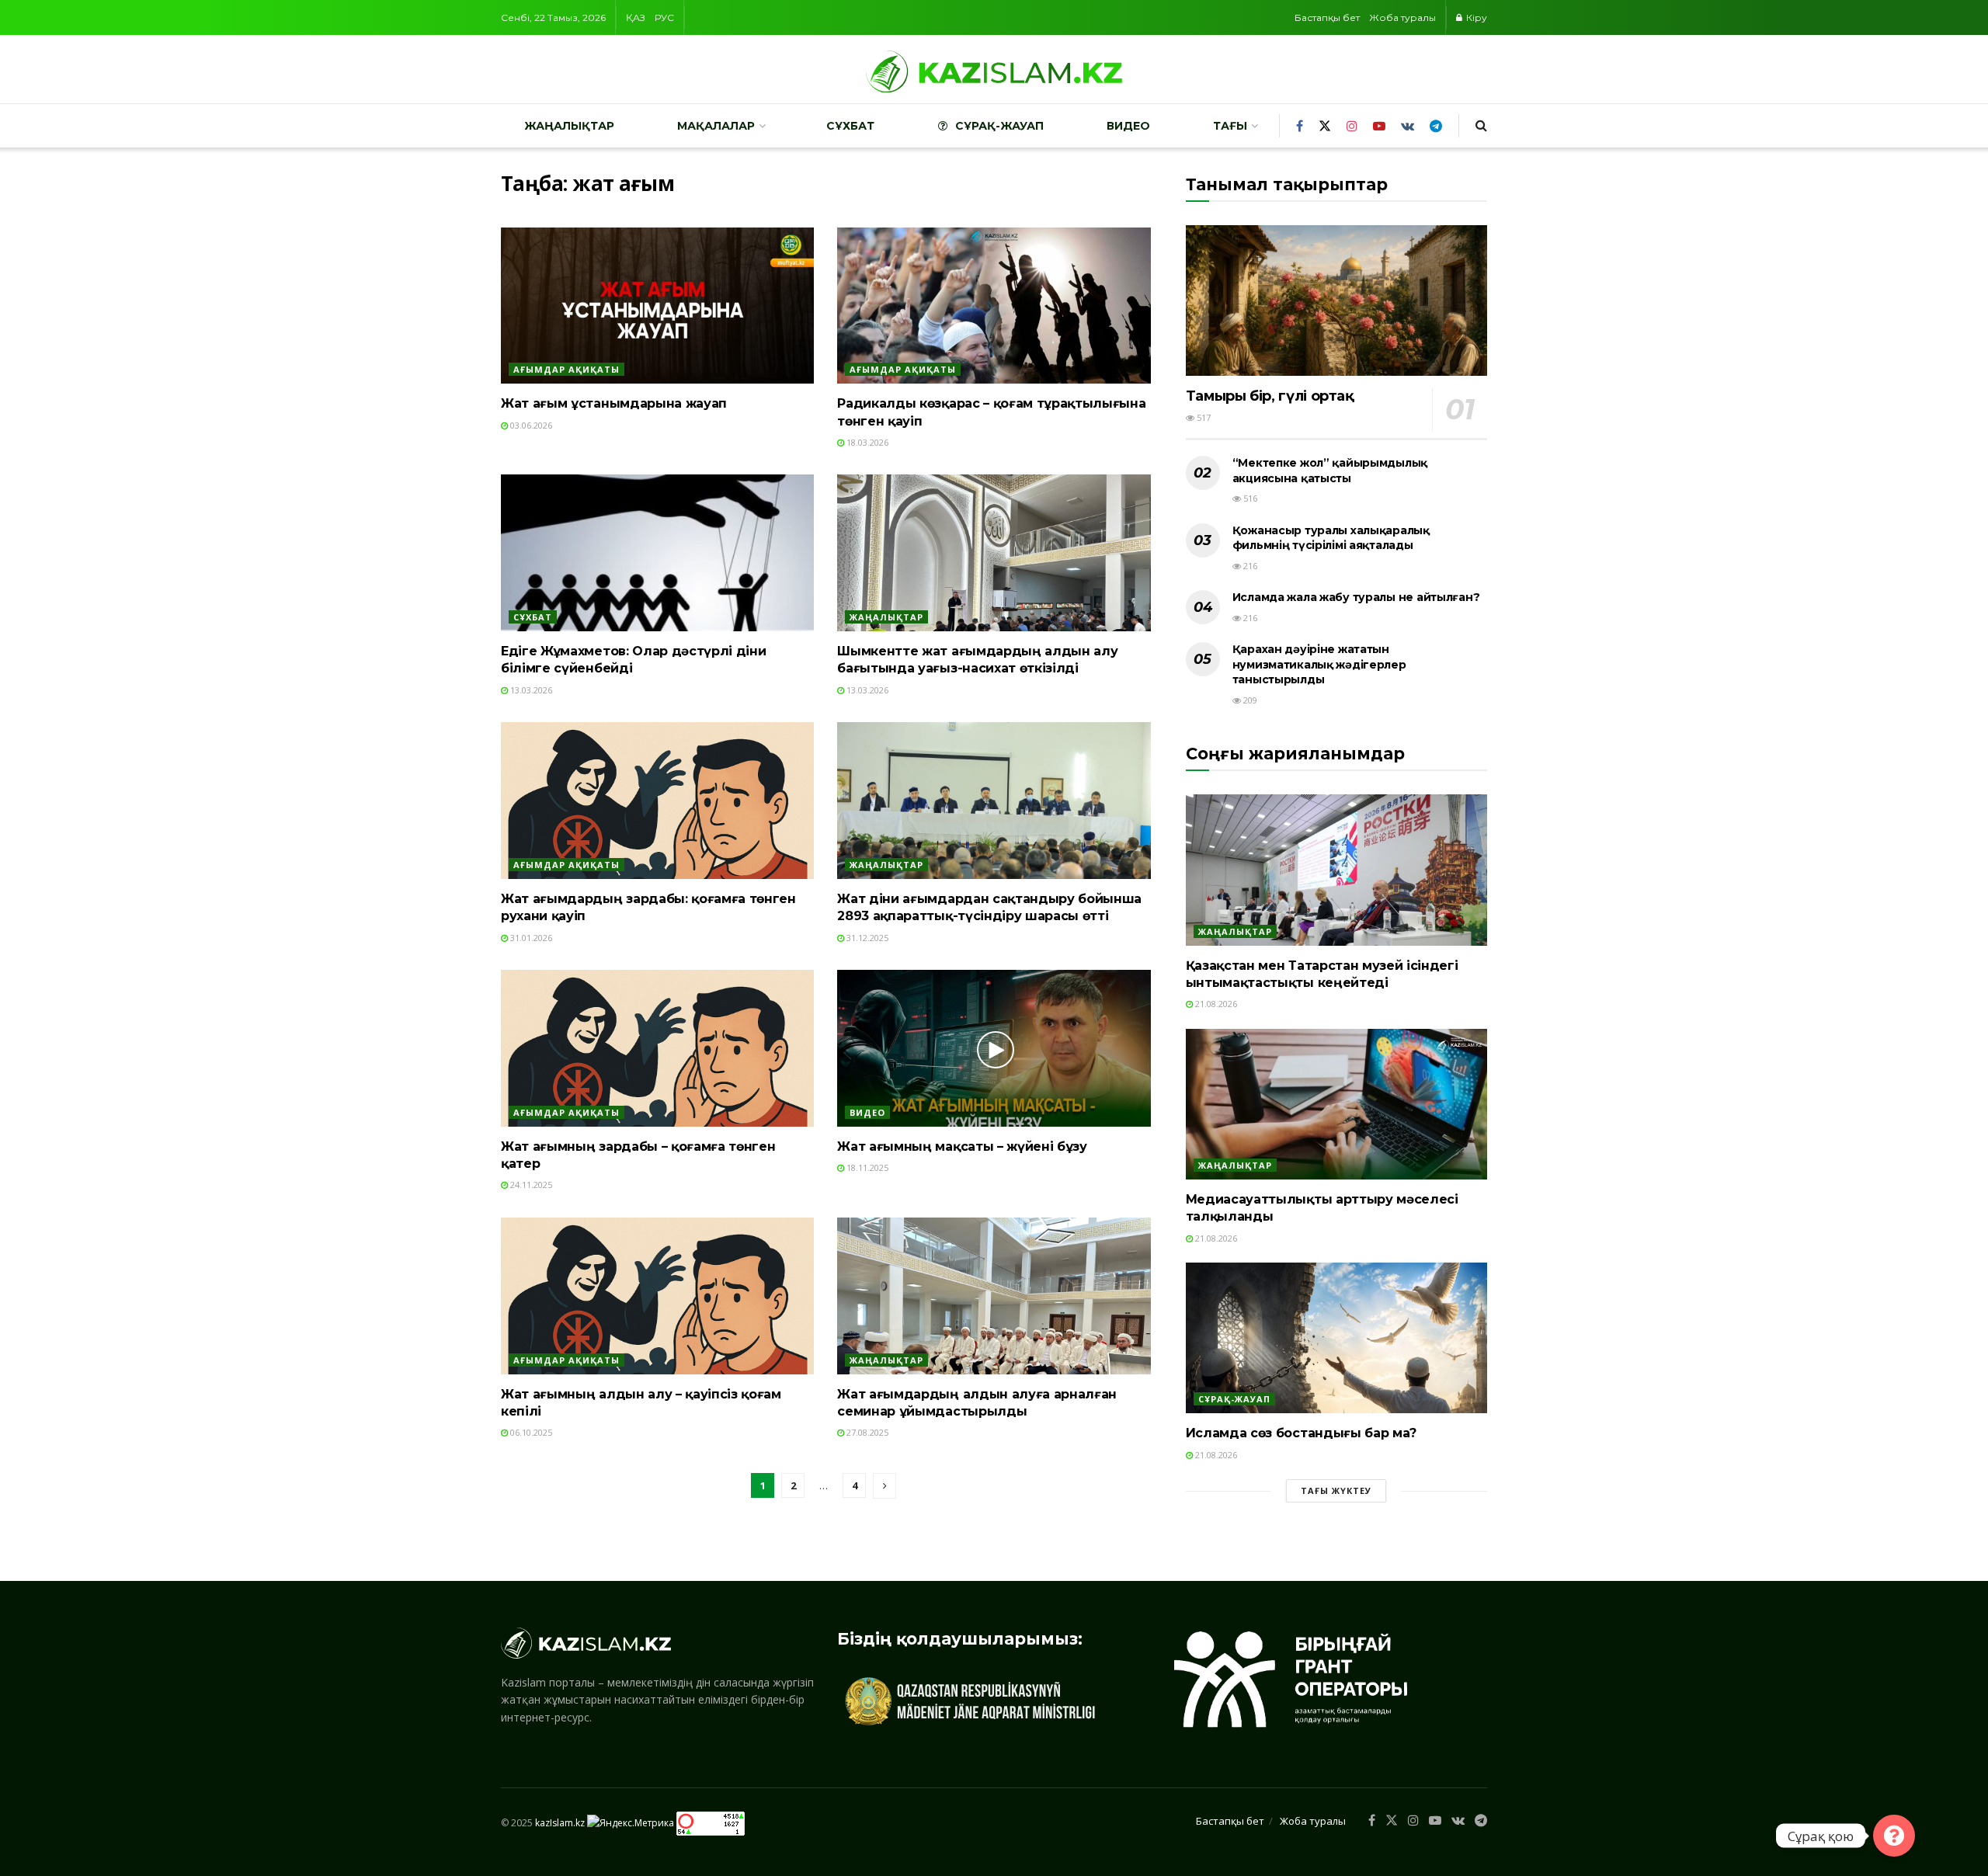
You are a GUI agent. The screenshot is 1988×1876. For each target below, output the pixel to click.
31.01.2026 (530, 938)
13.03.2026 (530, 690)
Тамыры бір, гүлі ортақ (1270, 396)
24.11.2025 (530, 1185)
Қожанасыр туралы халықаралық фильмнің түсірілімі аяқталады (1331, 538)
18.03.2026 (866, 442)
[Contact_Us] (1894, 1836)
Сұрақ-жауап (999, 126)
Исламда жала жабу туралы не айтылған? (1356, 597)
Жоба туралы (1402, 17)
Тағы (1230, 126)
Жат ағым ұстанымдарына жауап (614, 403)
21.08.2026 (1215, 1004)
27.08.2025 (866, 1432)
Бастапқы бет (1327, 17)
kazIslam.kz (560, 1823)
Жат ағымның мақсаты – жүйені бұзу (962, 1146)
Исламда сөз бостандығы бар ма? (1301, 1433)
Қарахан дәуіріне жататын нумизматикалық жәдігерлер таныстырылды (1319, 664)
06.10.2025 (530, 1432)
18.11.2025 (866, 1167)
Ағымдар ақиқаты (567, 369)
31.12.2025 (866, 938)
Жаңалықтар (569, 126)
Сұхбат (850, 126)
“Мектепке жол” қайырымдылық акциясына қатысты (1330, 471)
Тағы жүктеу (1336, 1490)
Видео (1128, 126)
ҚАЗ (636, 17)
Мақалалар (716, 126)
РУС (664, 17)
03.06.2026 (530, 425)
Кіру (1475, 17)
